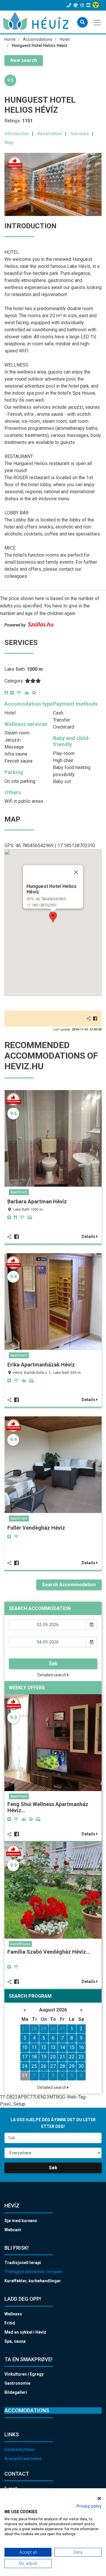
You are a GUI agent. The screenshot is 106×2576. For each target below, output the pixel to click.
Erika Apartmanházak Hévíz (41, 1365)
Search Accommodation (69, 1585)
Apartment (19, 1192)
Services (80, 134)
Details (89, 1237)
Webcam (13, 2230)
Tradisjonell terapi (23, 2263)
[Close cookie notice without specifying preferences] (99, 2498)
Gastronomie (17, 2383)
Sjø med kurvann (21, 2221)
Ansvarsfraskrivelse (23, 2459)
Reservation (50, 134)
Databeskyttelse (20, 2450)
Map (9, 142)
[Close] (76, 872)
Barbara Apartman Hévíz (37, 1201)
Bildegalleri (16, 2392)
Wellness (13, 2314)
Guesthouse (20, 1944)
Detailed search (52, 1675)
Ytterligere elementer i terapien (34, 2272)
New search (24, 60)
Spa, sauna (15, 2341)
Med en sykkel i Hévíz (25, 2332)
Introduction (17, 134)
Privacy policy (89, 2506)
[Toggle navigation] (98, 22)
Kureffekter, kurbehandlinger (33, 2281)
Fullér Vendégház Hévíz (36, 1528)
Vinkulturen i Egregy (24, 2374)
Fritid (10, 2323)
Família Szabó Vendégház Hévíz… (49, 1952)
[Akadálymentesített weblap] (96, 5)
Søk (53, 1664)
